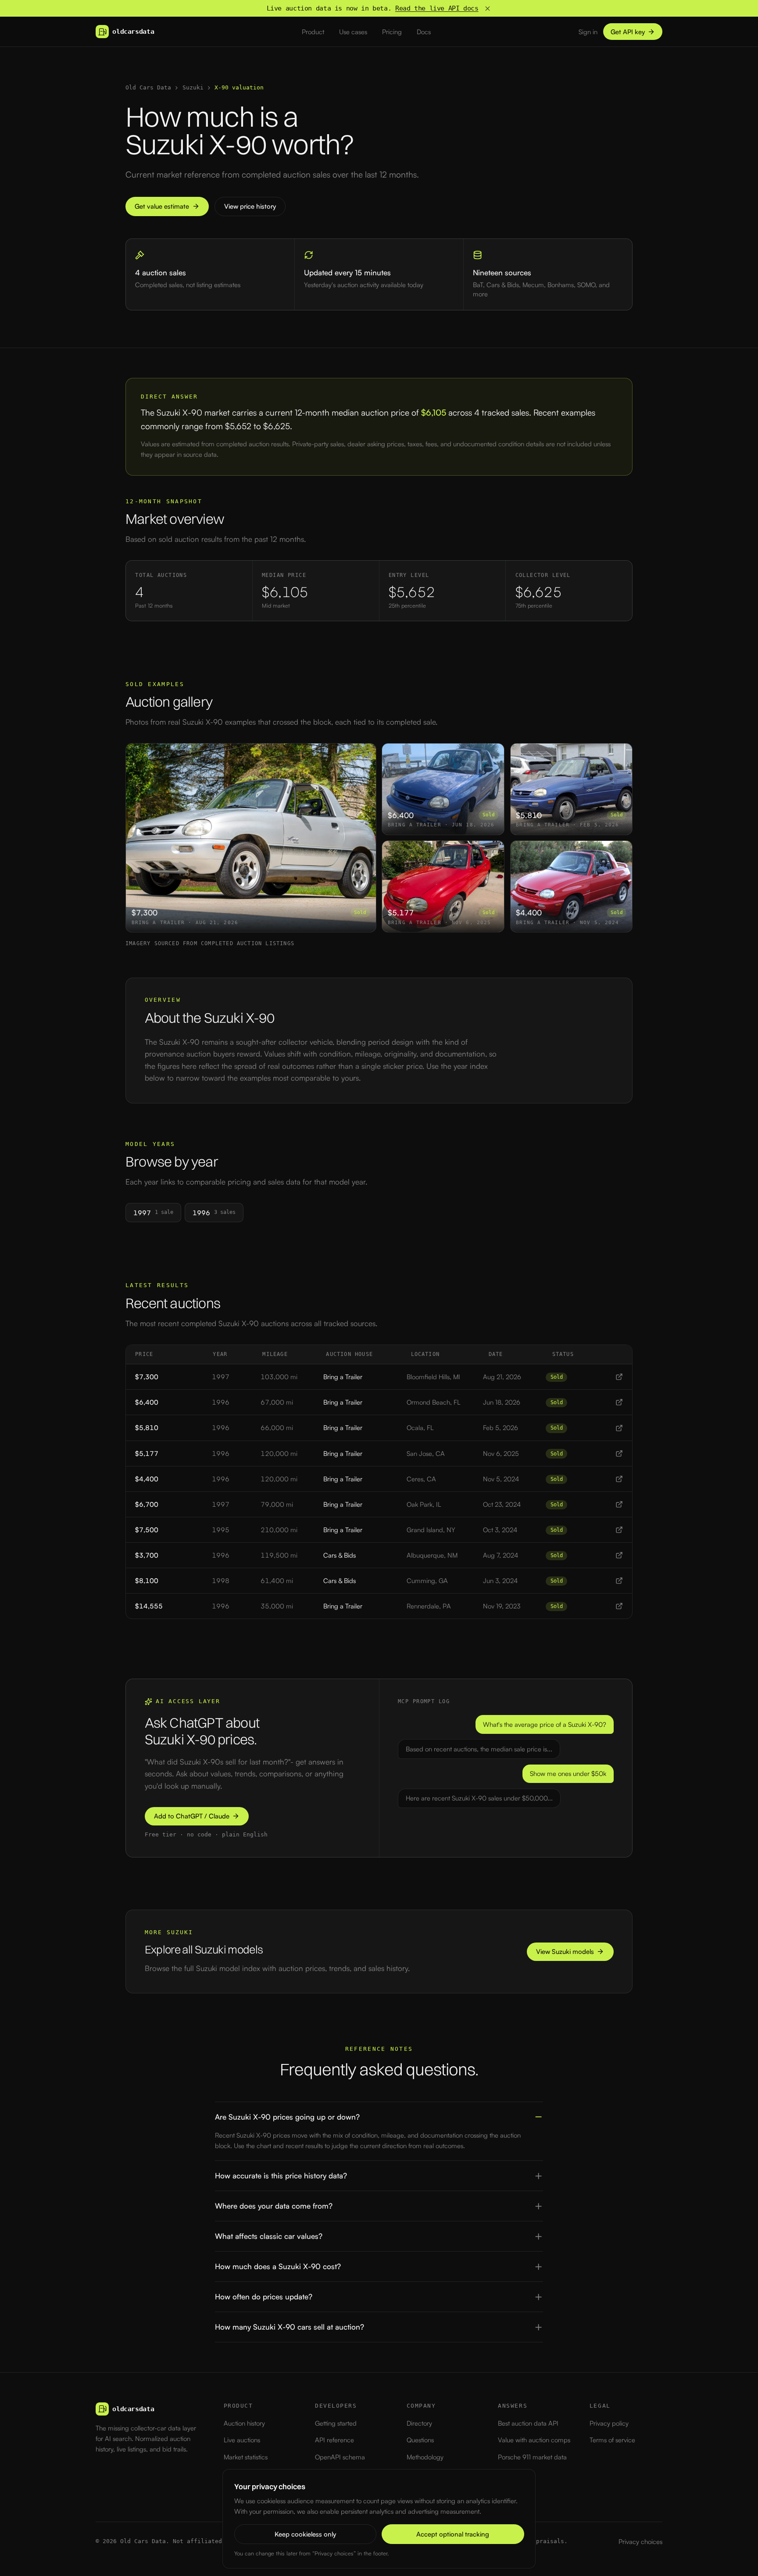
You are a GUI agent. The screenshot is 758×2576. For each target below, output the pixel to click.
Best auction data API (528, 2423)
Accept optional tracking (453, 2534)
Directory (419, 2423)
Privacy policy (609, 2423)
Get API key (628, 32)
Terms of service (612, 2440)
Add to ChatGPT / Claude (192, 1816)
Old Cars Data (148, 87)
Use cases (353, 32)
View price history (250, 206)
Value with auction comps (534, 2440)
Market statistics (246, 2457)
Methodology (425, 2457)
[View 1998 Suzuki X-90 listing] (619, 1581)
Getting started (336, 2423)
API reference (334, 2440)
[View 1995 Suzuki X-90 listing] (619, 1530)
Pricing (392, 32)
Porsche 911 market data (532, 2457)
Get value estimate (162, 206)
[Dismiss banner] (488, 9)
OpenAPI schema (340, 2457)
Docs (424, 32)
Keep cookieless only (305, 2534)
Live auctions (242, 2440)
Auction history (244, 2423)
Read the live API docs (437, 8)
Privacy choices (640, 2542)
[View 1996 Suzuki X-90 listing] (619, 1402)
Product (313, 32)
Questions (420, 2440)
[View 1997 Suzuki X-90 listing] (619, 1377)
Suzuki (193, 87)
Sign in (588, 32)
